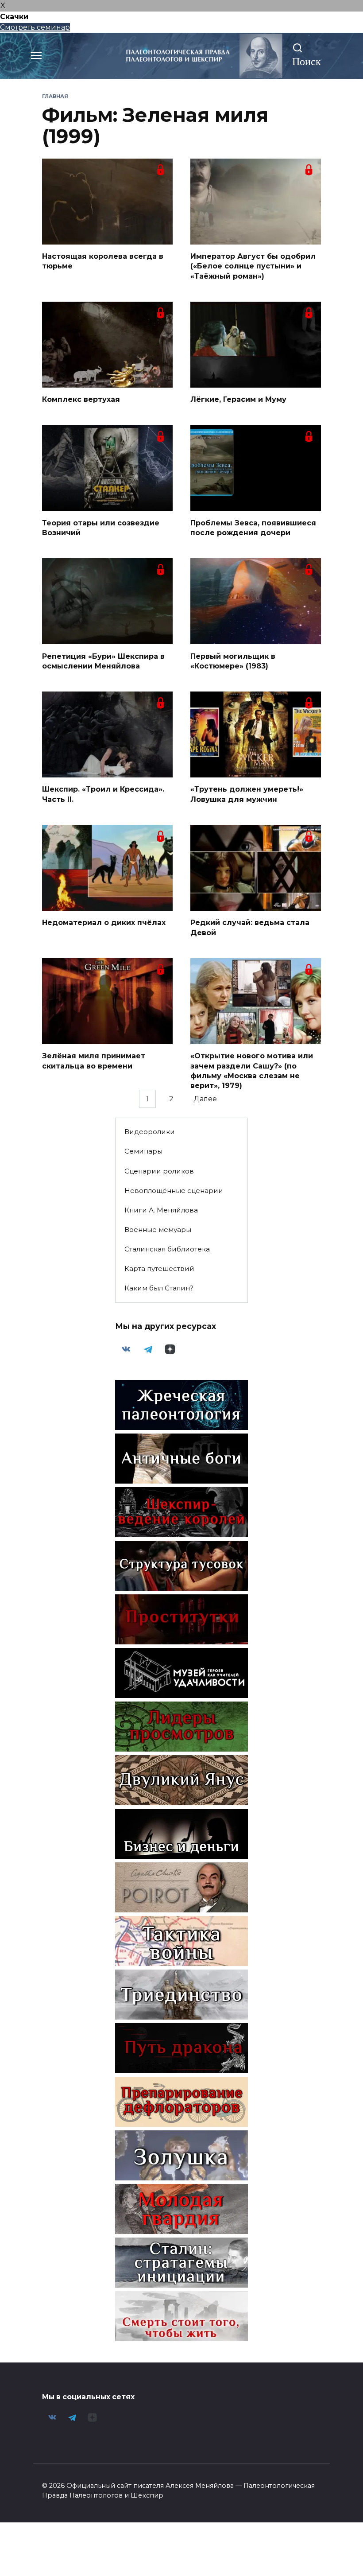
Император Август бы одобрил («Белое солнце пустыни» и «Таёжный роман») (253, 266)
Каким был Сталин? (159, 1288)
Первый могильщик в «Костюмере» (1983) (233, 661)
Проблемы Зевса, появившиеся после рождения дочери (253, 527)
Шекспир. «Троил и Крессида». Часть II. (103, 794)
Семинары (143, 1151)
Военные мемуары (158, 1230)
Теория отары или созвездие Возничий (101, 527)
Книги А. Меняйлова (161, 1210)
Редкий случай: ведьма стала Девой (250, 927)
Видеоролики (150, 1132)
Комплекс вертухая (81, 399)
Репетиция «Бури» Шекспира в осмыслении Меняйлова (103, 661)
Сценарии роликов (159, 1171)
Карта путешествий (159, 1269)
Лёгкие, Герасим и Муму (238, 399)
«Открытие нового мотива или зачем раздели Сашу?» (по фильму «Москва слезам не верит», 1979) (252, 1071)
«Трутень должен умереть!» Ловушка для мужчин (247, 794)
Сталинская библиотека (167, 1249)
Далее (205, 1099)
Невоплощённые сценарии (174, 1191)
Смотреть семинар (35, 27)
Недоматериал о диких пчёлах (104, 923)
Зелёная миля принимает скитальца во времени (94, 1061)
